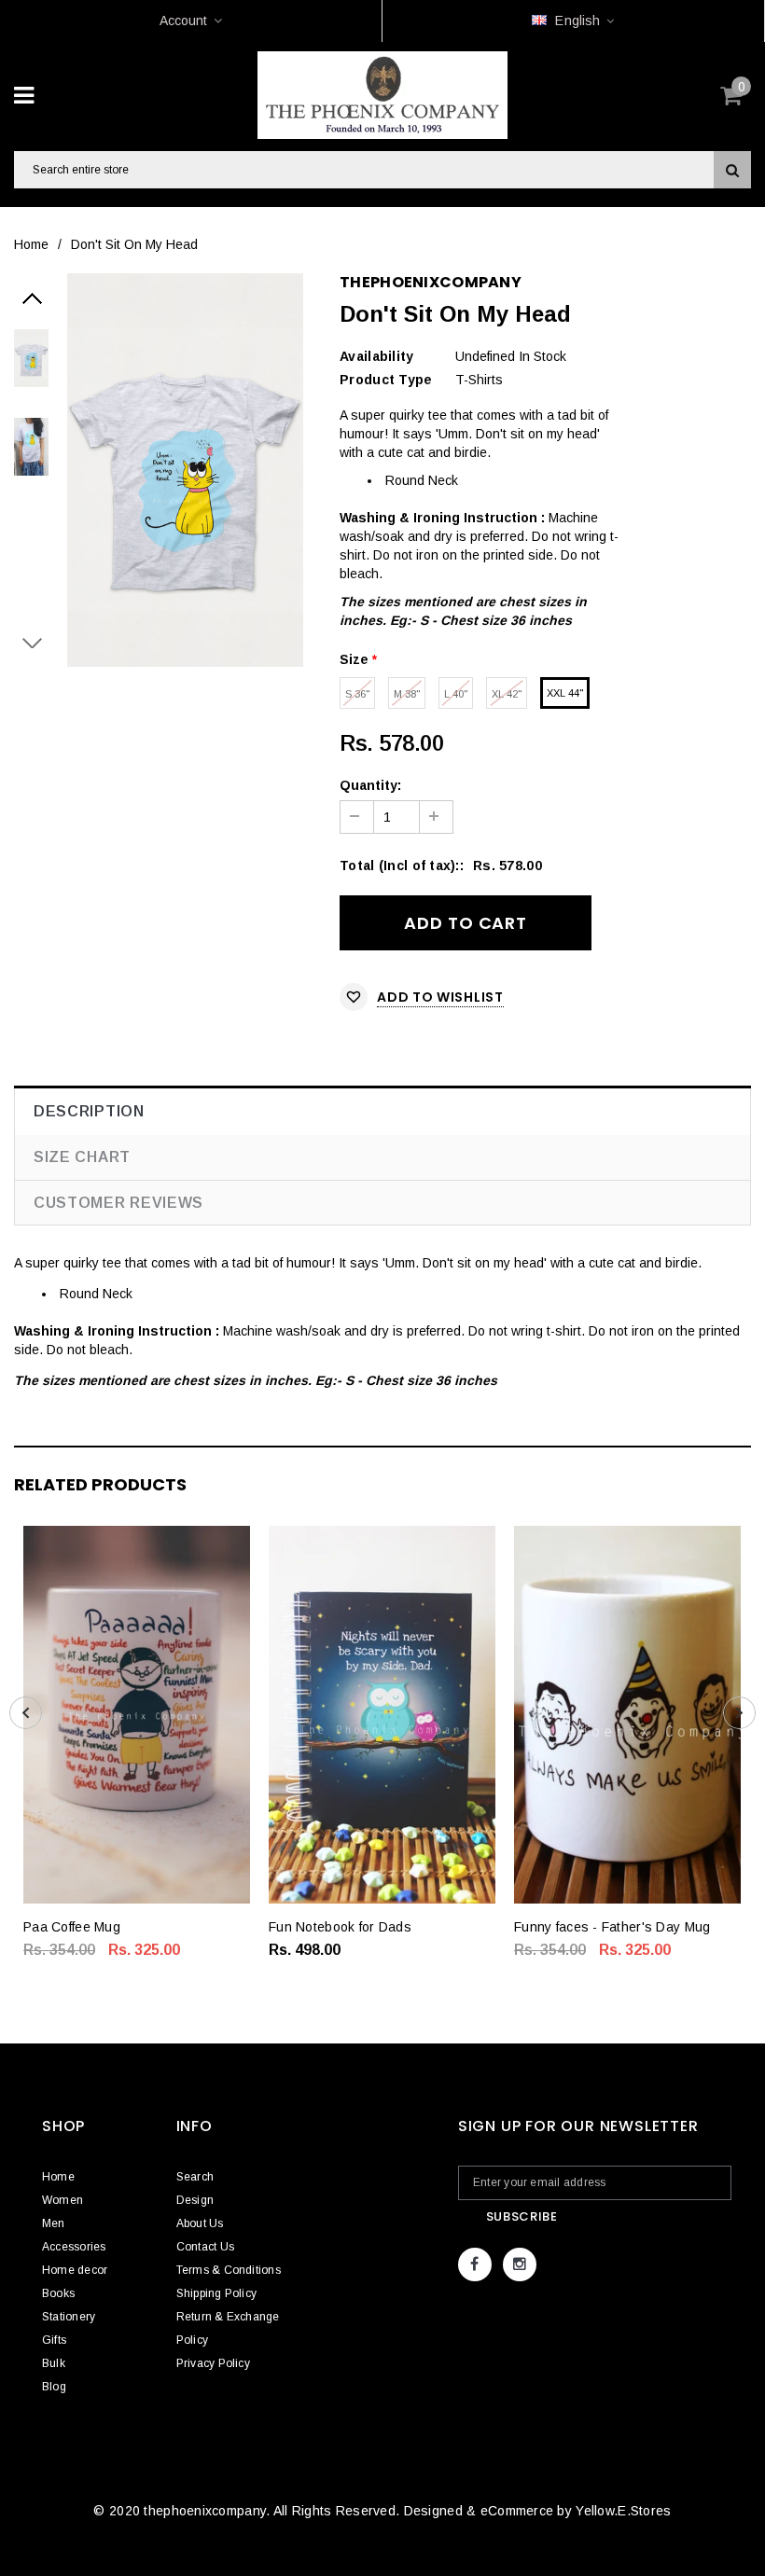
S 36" (357, 694)
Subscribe (522, 2216)
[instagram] (520, 2264)
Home (31, 244)
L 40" (456, 694)
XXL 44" (565, 693)
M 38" (407, 694)
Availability (376, 356)
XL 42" (507, 694)
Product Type (386, 380)
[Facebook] (475, 2264)
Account (183, 21)
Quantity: (370, 785)
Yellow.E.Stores (623, 2511)
